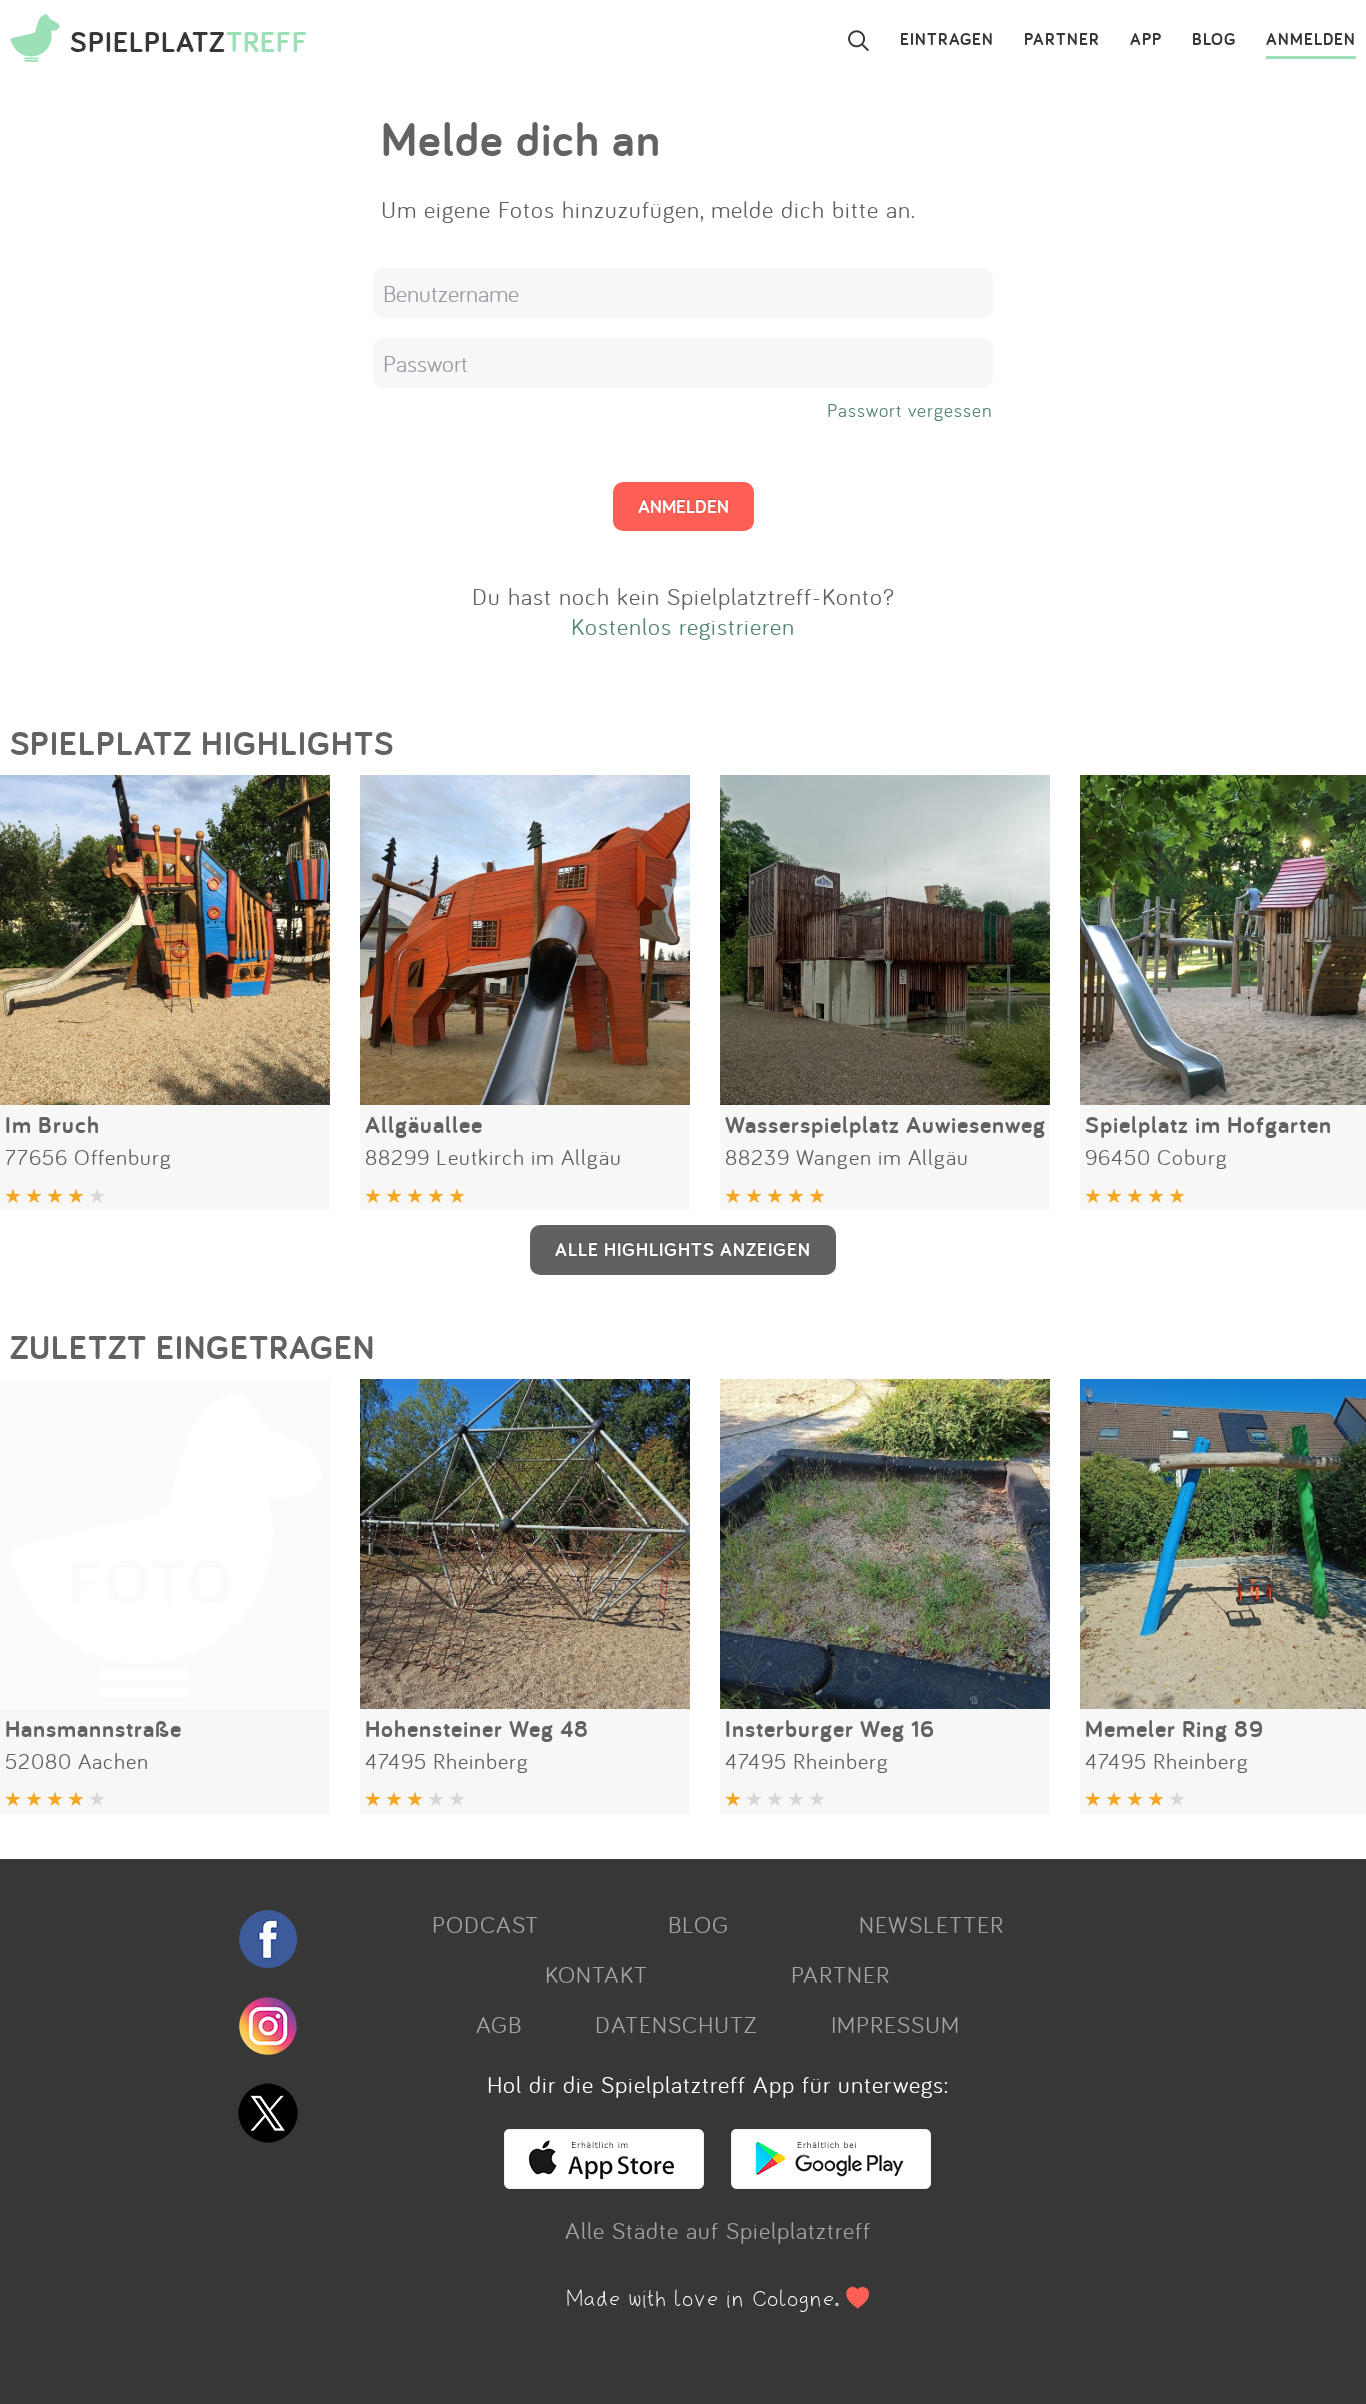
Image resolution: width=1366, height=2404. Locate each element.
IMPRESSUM (895, 2024)
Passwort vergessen (910, 410)
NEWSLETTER (931, 1924)
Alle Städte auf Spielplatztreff (718, 2230)
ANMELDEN (1311, 40)
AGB (499, 2024)
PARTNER (1062, 40)
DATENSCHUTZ (676, 2024)
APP (1146, 40)
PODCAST (485, 1924)
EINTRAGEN (947, 40)
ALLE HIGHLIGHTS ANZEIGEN (683, 1249)
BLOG (1214, 40)
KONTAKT (596, 1974)
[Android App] (831, 2180)
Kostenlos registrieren (683, 626)
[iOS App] (604, 2180)
